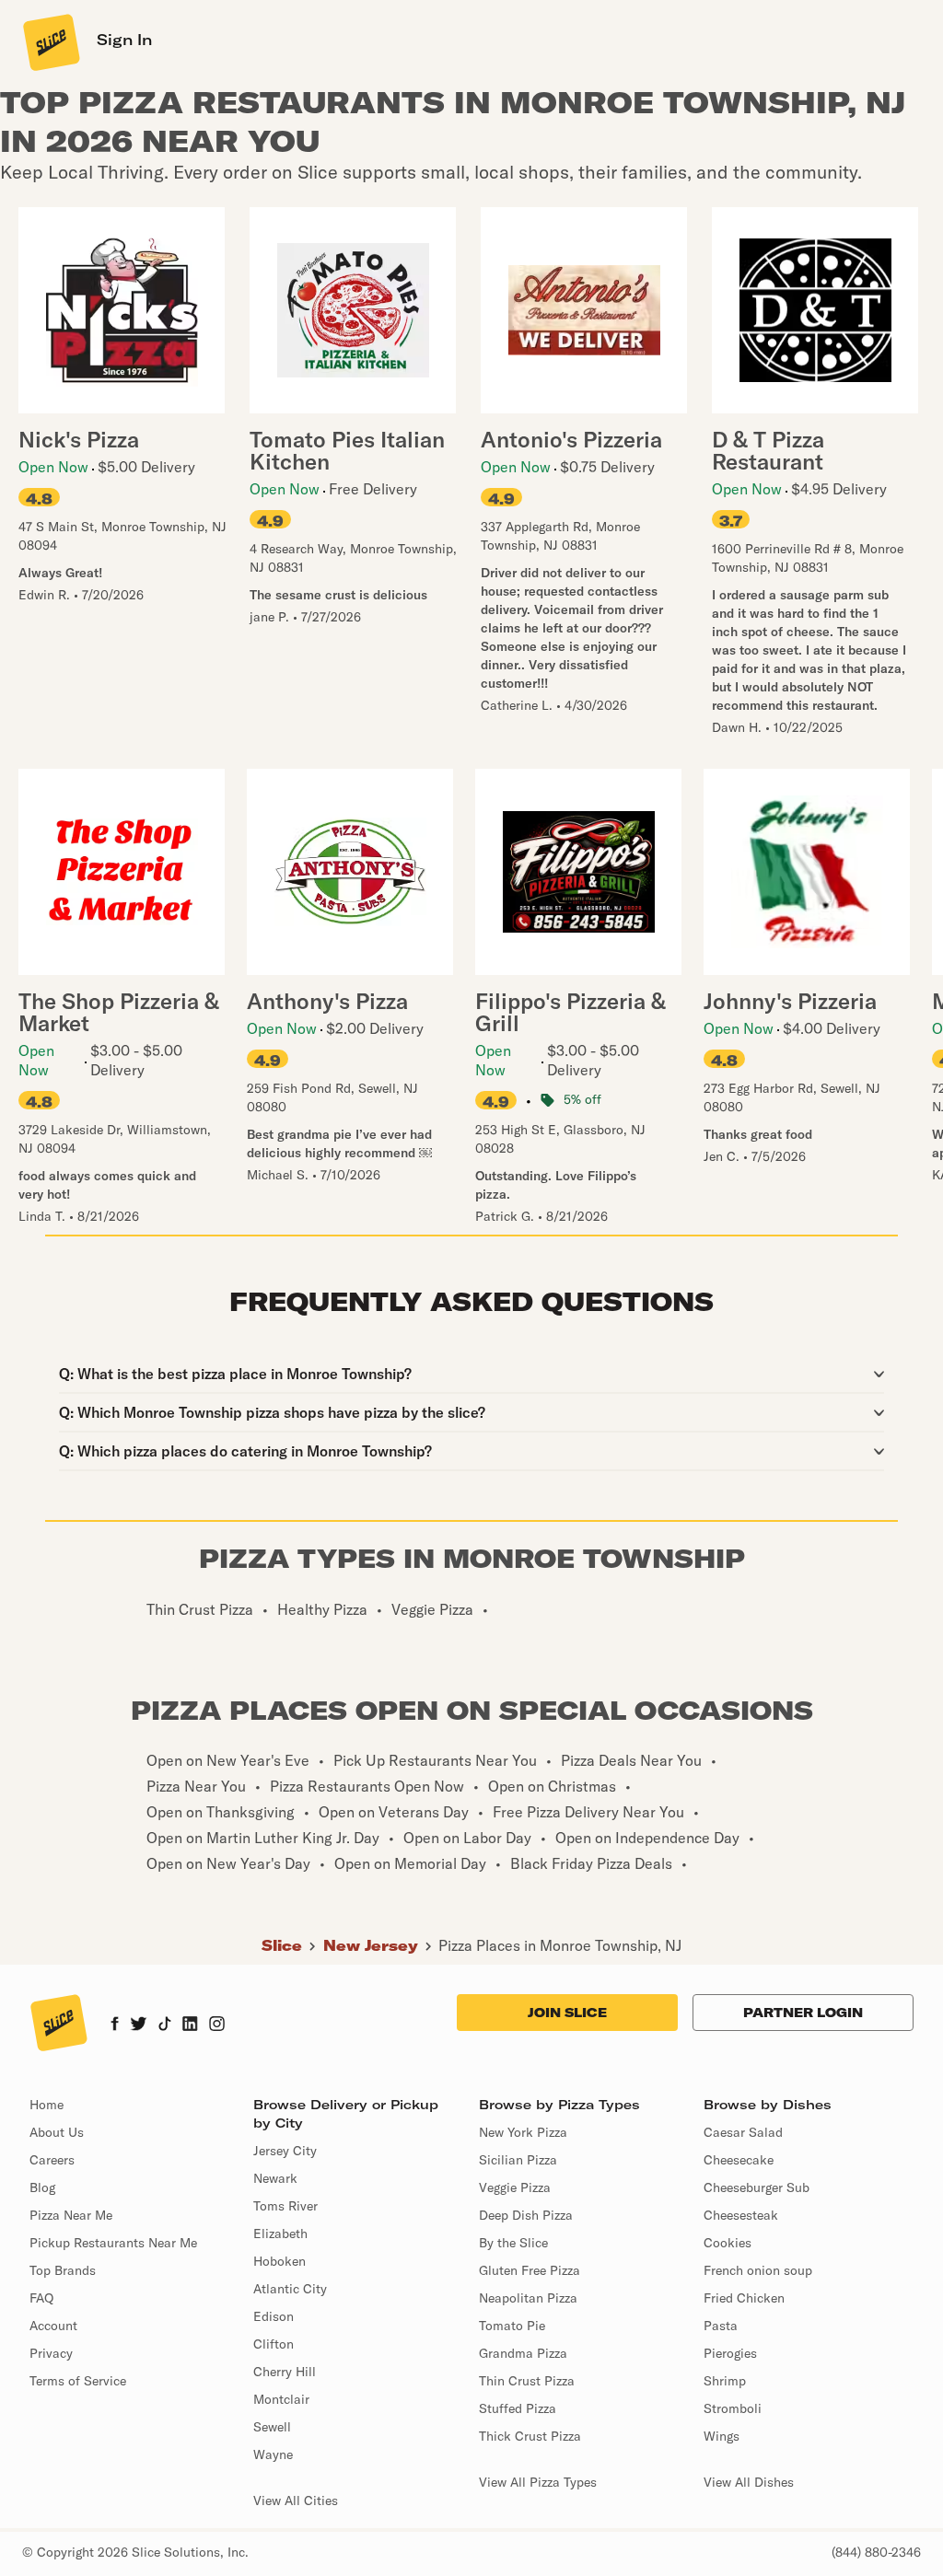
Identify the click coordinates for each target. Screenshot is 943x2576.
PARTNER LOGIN (803, 2013)
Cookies (728, 2243)
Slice (282, 1945)
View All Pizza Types (538, 2482)
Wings (722, 2436)
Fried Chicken (744, 2298)
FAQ (41, 2298)
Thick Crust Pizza (530, 2436)
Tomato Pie (512, 2326)
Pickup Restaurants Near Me (113, 2243)
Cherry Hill (285, 2372)
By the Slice (513, 2243)
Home (47, 2105)
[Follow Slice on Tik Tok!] (165, 2025)
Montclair (281, 2399)
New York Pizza (523, 2132)
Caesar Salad (743, 2132)
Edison (274, 2316)
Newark (275, 2178)
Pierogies (730, 2353)
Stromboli (733, 2408)
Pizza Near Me (71, 2215)
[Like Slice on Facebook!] (115, 2025)
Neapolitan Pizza (528, 2298)
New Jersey (371, 1945)
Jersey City (285, 2151)
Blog (42, 2187)
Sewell (272, 2427)
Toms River (285, 2206)
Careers (52, 2160)
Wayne (273, 2454)
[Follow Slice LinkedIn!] (190, 2025)
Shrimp (725, 2381)
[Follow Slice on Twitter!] (139, 2025)
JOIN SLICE (567, 2013)
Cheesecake (739, 2160)
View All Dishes (749, 2482)
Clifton (274, 2344)
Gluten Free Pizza (530, 2270)
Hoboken (279, 2261)
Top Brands (63, 2270)
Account (53, 2326)
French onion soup (758, 2270)
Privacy (51, 2353)
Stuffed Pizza (518, 2408)
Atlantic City (290, 2289)
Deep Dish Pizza (526, 2215)
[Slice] (50, 41)
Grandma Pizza (523, 2353)
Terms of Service (78, 2381)
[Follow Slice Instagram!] (217, 2025)
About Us (57, 2132)
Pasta (721, 2326)
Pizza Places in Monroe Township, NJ (560, 1945)
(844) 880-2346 (876, 2552)
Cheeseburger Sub (757, 2187)
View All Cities (296, 2501)
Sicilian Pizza (518, 2160)
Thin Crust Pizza (527, 2381)
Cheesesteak (741, 2215)
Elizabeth (280, 2234)
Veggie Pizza (515, 2187)
